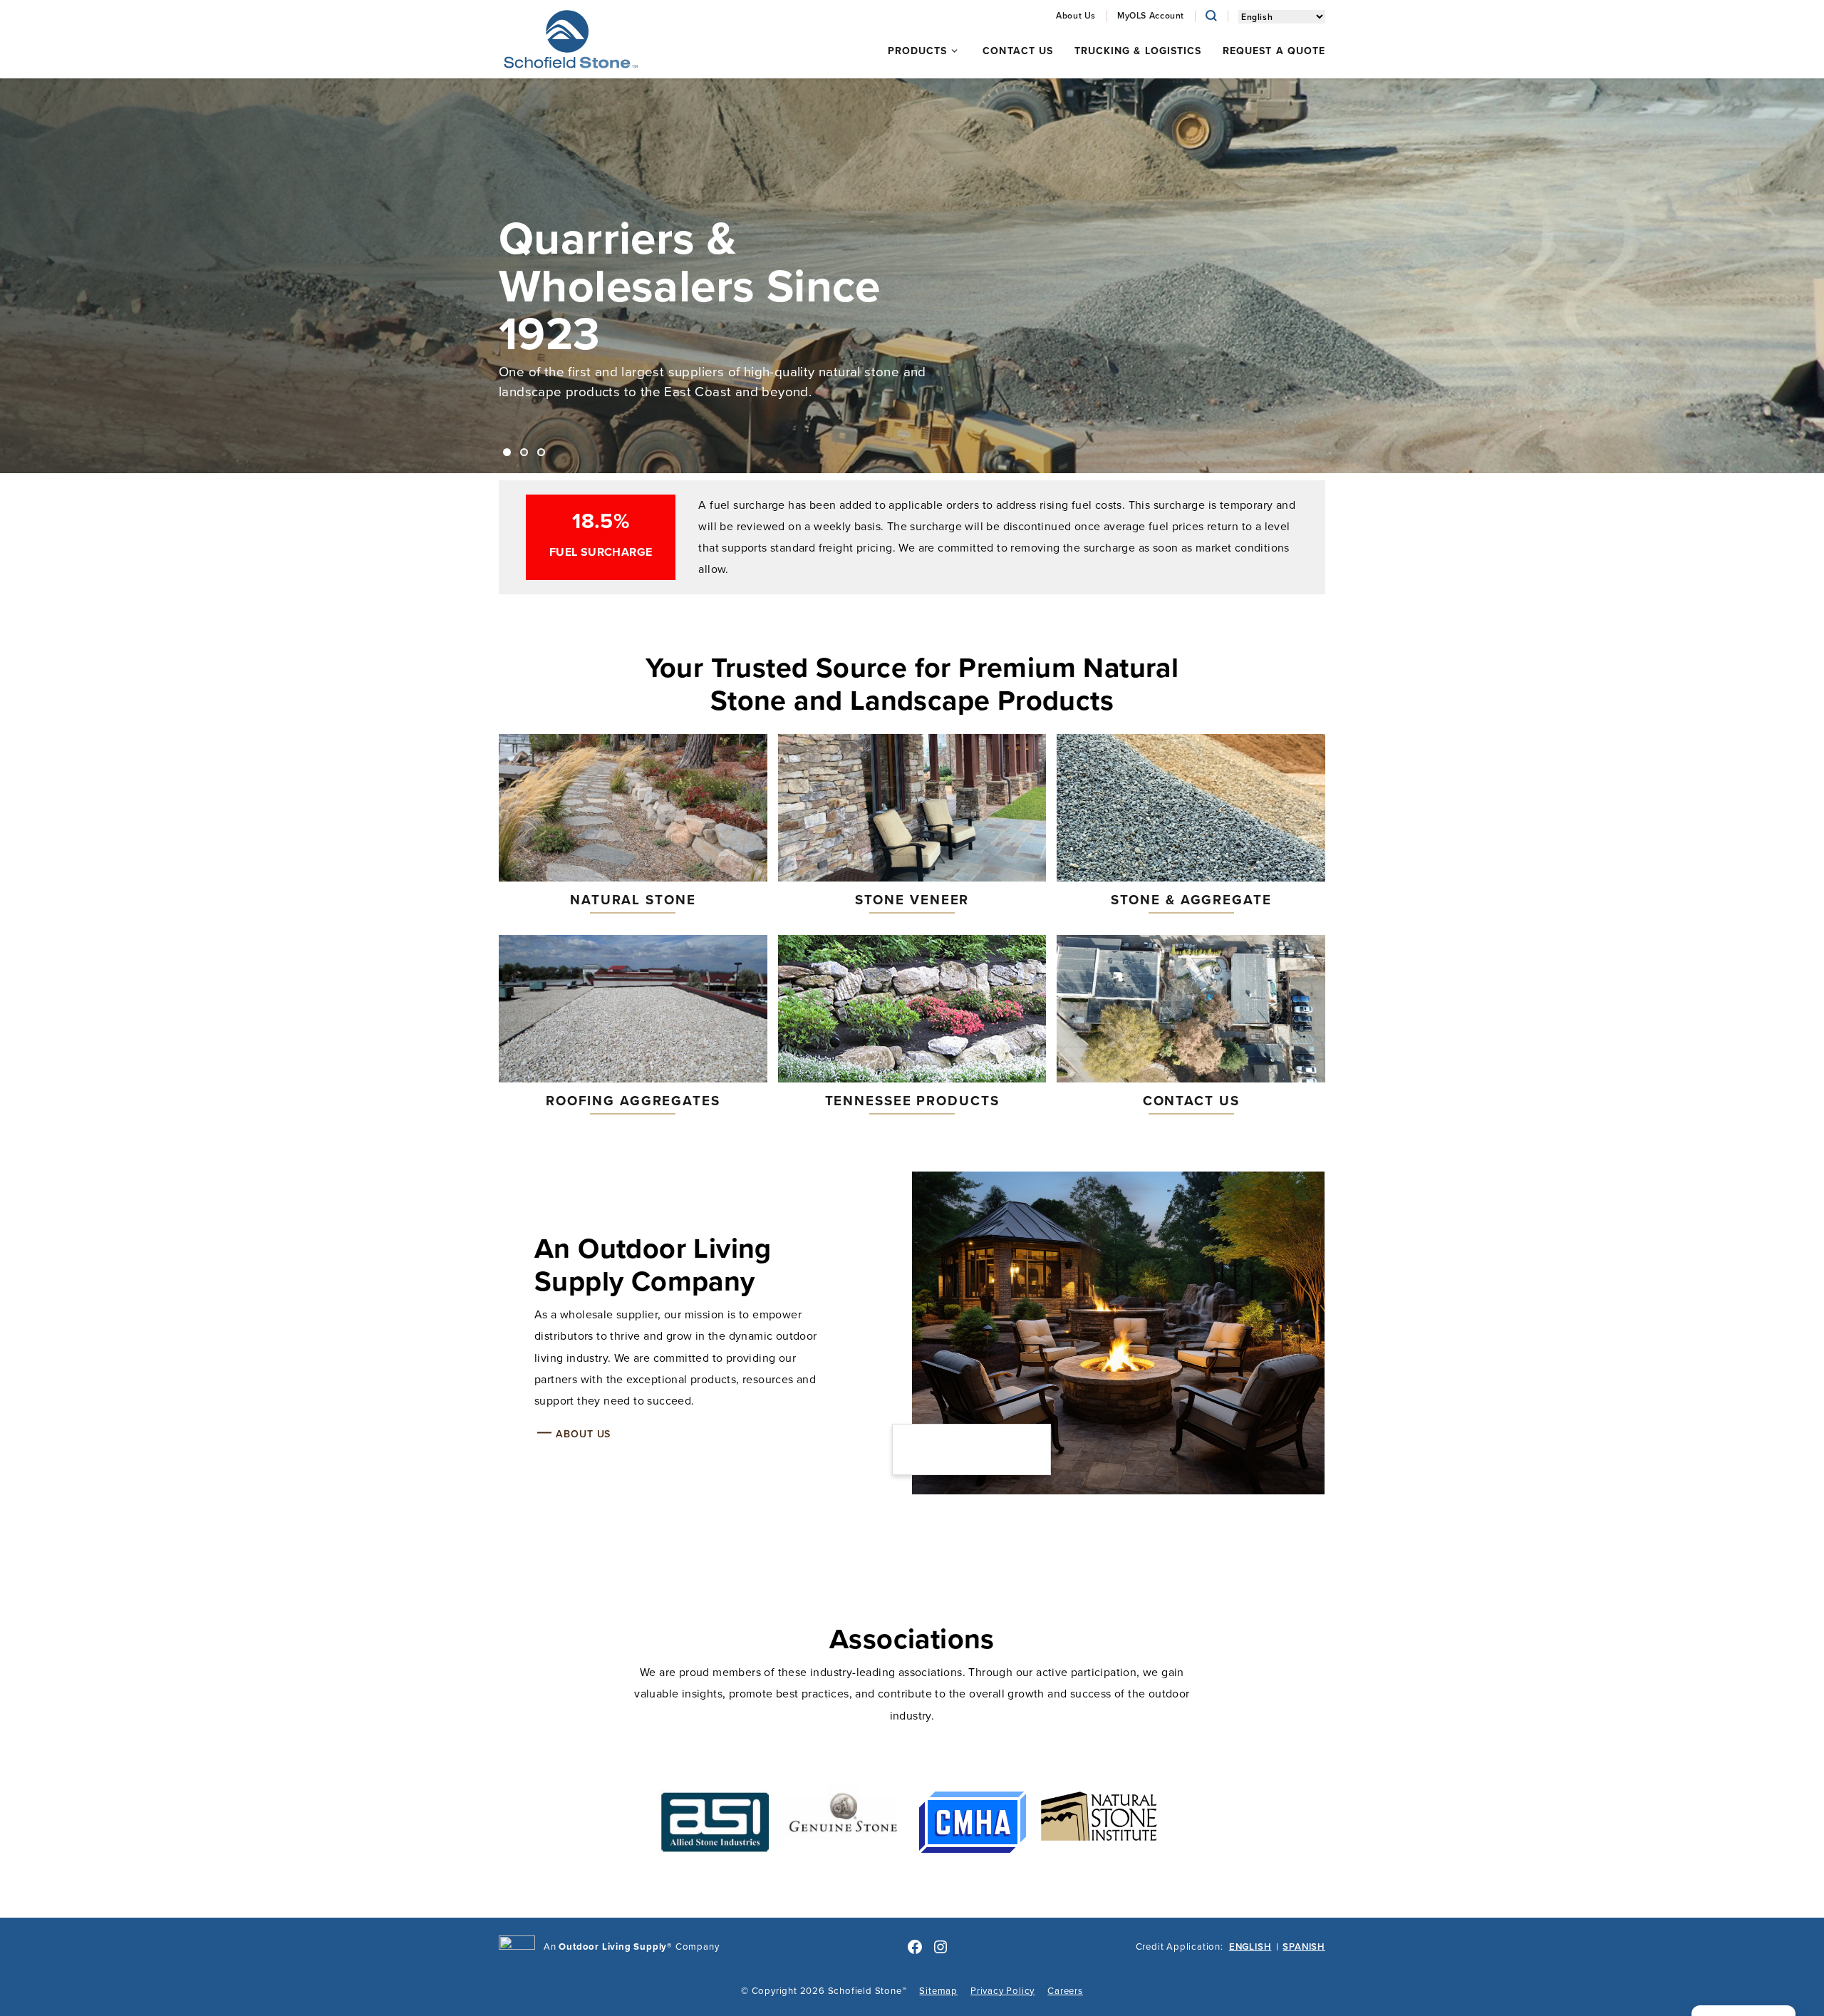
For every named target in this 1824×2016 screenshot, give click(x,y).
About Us (583, 1434)
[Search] (1211, 16)
